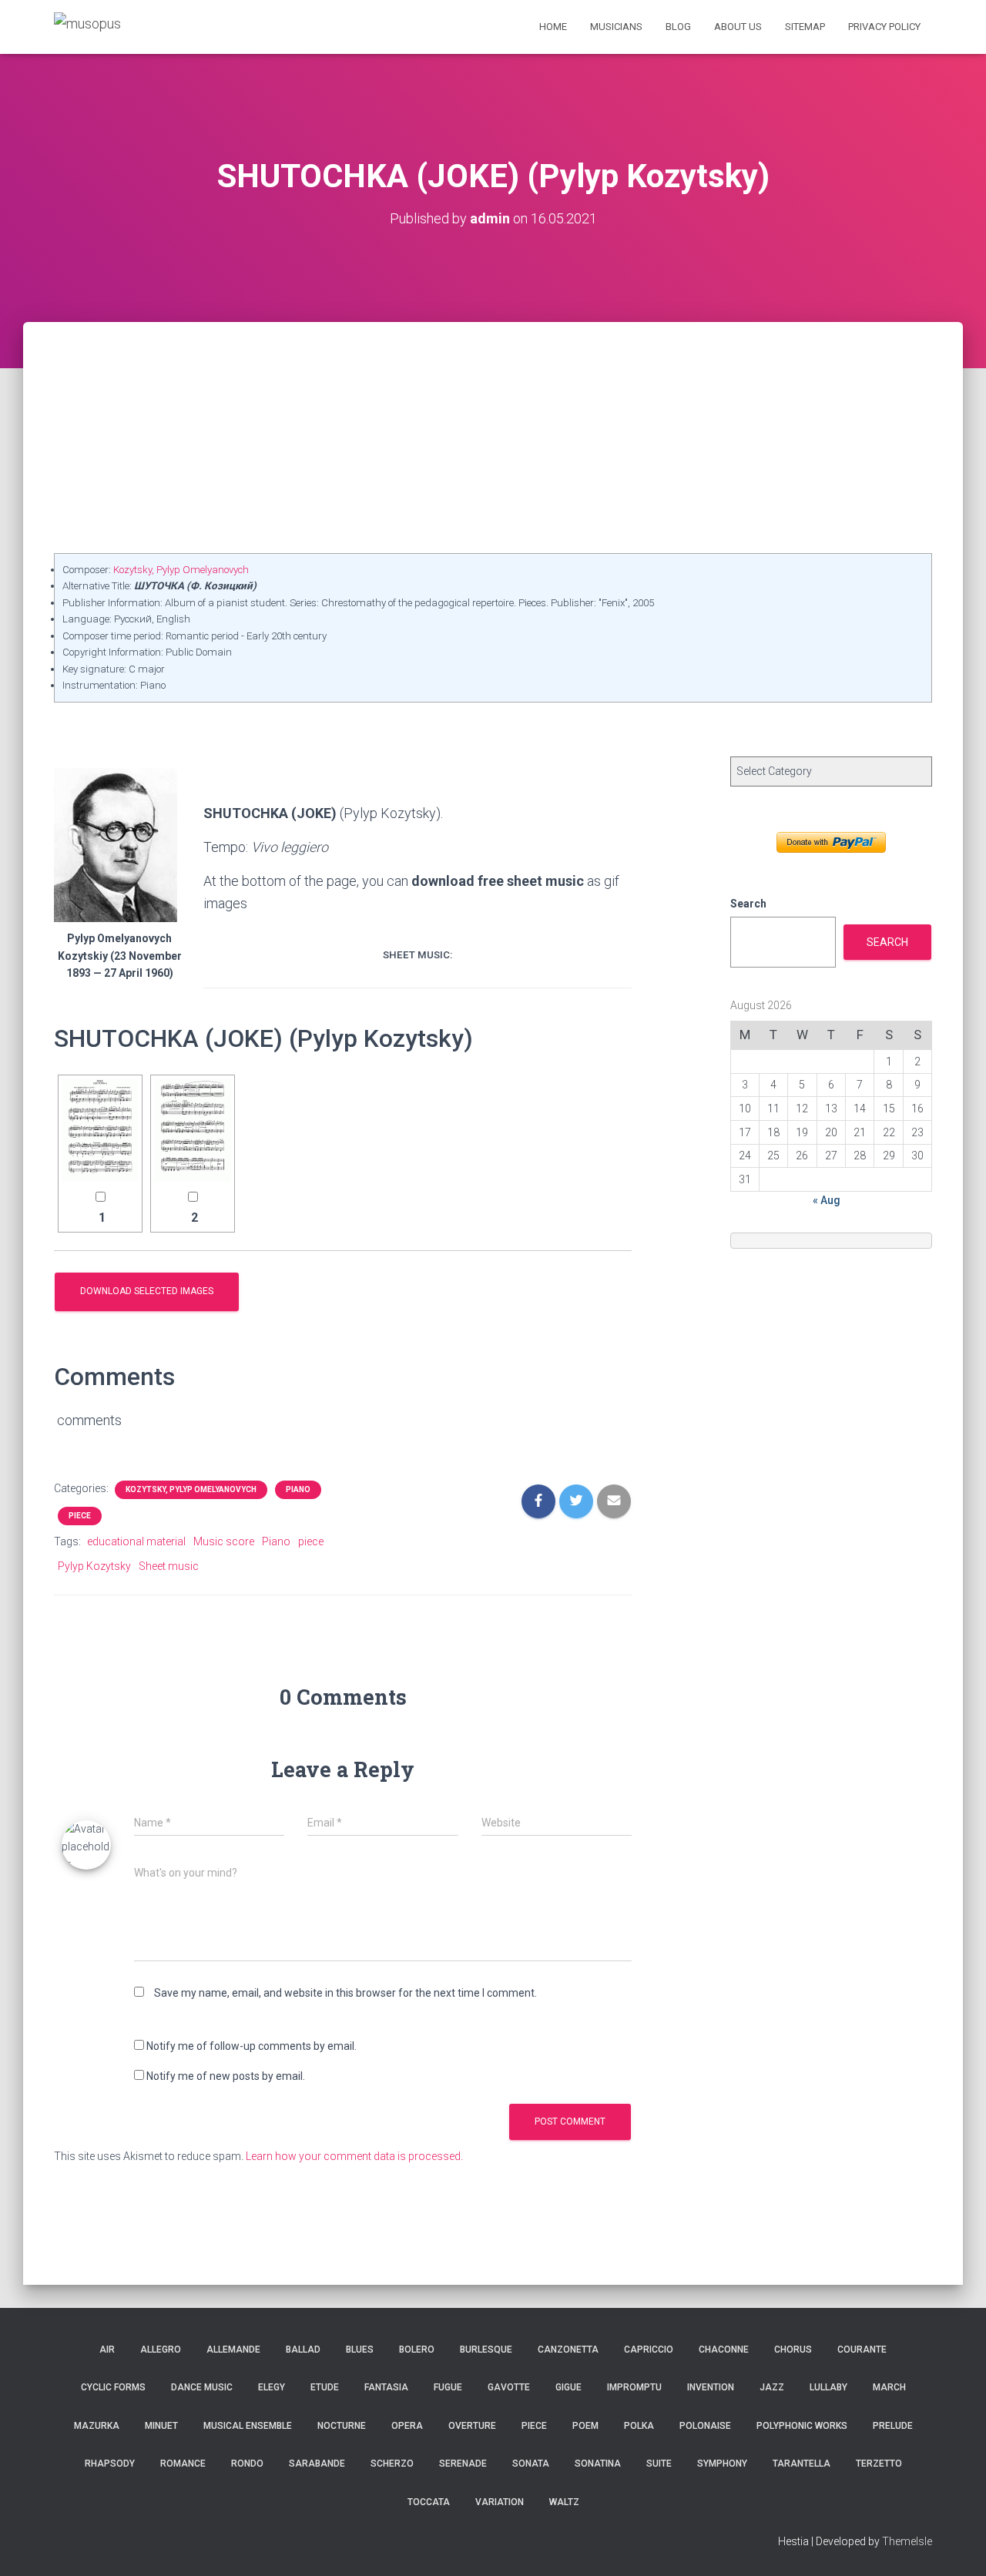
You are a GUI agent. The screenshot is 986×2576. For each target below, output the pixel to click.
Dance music (202, 2387)
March (889, 2387)
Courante (862, 2350)
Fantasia (386, 2387)
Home (553, 27)
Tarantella (802, 2464)
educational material (136, 1541)
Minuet (161, 2426)
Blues (360, 2350)
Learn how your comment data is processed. (354, 2156)
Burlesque (486, 2350)
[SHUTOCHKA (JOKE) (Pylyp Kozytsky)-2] (193, 1130)
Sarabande (317, 2464)
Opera (407, 2426)
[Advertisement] (493, 438)
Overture (472, 2426)
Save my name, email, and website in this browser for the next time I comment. (345, 1993)
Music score (224, 1541)
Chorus (793, 2350)
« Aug (827, 1200)
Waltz (564, 2502)
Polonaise (705, 2426)
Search (748, 904)
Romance (183, 2464)
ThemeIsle (907, 2541)
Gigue (568, 2387)
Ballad (303, 2350)
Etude (325, 2387)
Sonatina (598, 2464)
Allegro (161, 2350)
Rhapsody (110, 2464)
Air (107, 2350)
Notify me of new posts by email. (226, 2076)
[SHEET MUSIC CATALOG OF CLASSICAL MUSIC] (87, 27)
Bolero (417, 2350)
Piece (80, 1516)
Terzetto (879, 2464)
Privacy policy (884, 27)
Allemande (233, 2350)
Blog (678, 27)
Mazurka (97, 2426)
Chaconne (724, 2350)
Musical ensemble (248, 2426)
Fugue (448, 2387)
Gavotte (509, 2387)
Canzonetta (568, 2350)
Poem (585, 2426)
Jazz (772, 2387)
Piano (298, 1489)
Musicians (616, 27)
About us (738, 27)
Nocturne (342, 2426)
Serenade (463, 2464)
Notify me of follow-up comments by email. (252, 2046)
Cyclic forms (113, 2387)
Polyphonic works (802, 2426)
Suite (659, 2464)
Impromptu (634, 2387)
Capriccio (649, 2350)
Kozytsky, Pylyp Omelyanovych (181, 570)
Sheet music (169, 1566)
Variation (500, 2502)
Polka (639, 2426)
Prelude (893, 2426)
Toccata (429, 2502)
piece (311, 1541)
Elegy (272, 2387)
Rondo (247, 2464)
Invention (711, 2387)
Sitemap (805, 27)
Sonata (531, 2464)
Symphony (722, 2464)
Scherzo (392, 2464)
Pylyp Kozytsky (94, 1566)
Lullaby (828, 2387)
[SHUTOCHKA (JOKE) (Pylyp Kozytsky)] (100, 1130)
